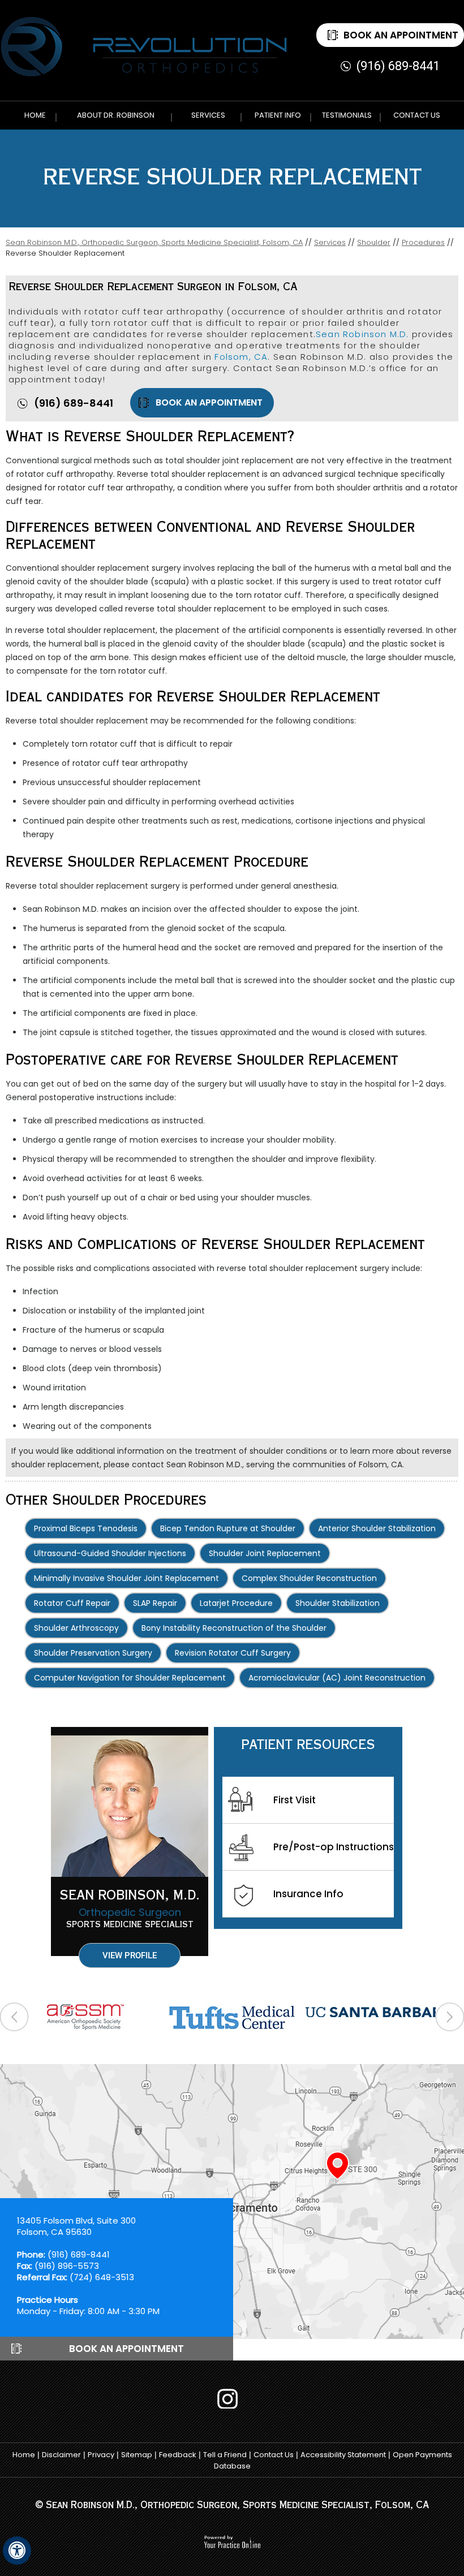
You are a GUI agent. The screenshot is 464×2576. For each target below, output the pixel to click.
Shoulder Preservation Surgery (93, 1653)
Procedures (423, 242)
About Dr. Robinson (116, 115)
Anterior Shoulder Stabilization (377, 1528)
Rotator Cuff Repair (72, 1603)
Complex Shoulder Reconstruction (309, 1578)
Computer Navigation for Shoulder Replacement (130, 1678)
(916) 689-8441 (398, 66)
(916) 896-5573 (67, 2266)
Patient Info (278, 115)
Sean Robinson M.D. (362, 334)
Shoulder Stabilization (338, 1603)
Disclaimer (61, 2455)
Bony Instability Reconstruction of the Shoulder (234, 1628)
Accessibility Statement (343, 2455)
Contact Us (417, 115)
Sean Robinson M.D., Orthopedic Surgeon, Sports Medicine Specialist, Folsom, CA (154, 242)
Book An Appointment (401, 35)
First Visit (295, 1800)
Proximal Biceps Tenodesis (86, 1528)
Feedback (178, 2455)
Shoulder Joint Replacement (265, 1553)
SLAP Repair (155, 1603)
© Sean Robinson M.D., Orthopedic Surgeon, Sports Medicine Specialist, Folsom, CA (232, 2506)
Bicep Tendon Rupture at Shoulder (228, 1528)
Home (35, 115)
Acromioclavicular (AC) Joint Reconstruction (337, 1678)
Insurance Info (308, 1894)
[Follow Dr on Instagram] (232, 2399)
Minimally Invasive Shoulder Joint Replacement (126, 1578)
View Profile (130, 1955)
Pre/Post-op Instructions (334, 1847)
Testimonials (347, 115)
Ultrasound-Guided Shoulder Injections (110, 1553)
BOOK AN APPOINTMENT (209, 402)
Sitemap (137, 2455)
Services (208, 115)
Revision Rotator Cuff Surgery (233, 1653)
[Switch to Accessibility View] (17, 2551)
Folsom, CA (241, 357)
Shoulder (374, 242)
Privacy (101, 2455)
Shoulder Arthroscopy (76, 1628)
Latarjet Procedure (236, 1603)
